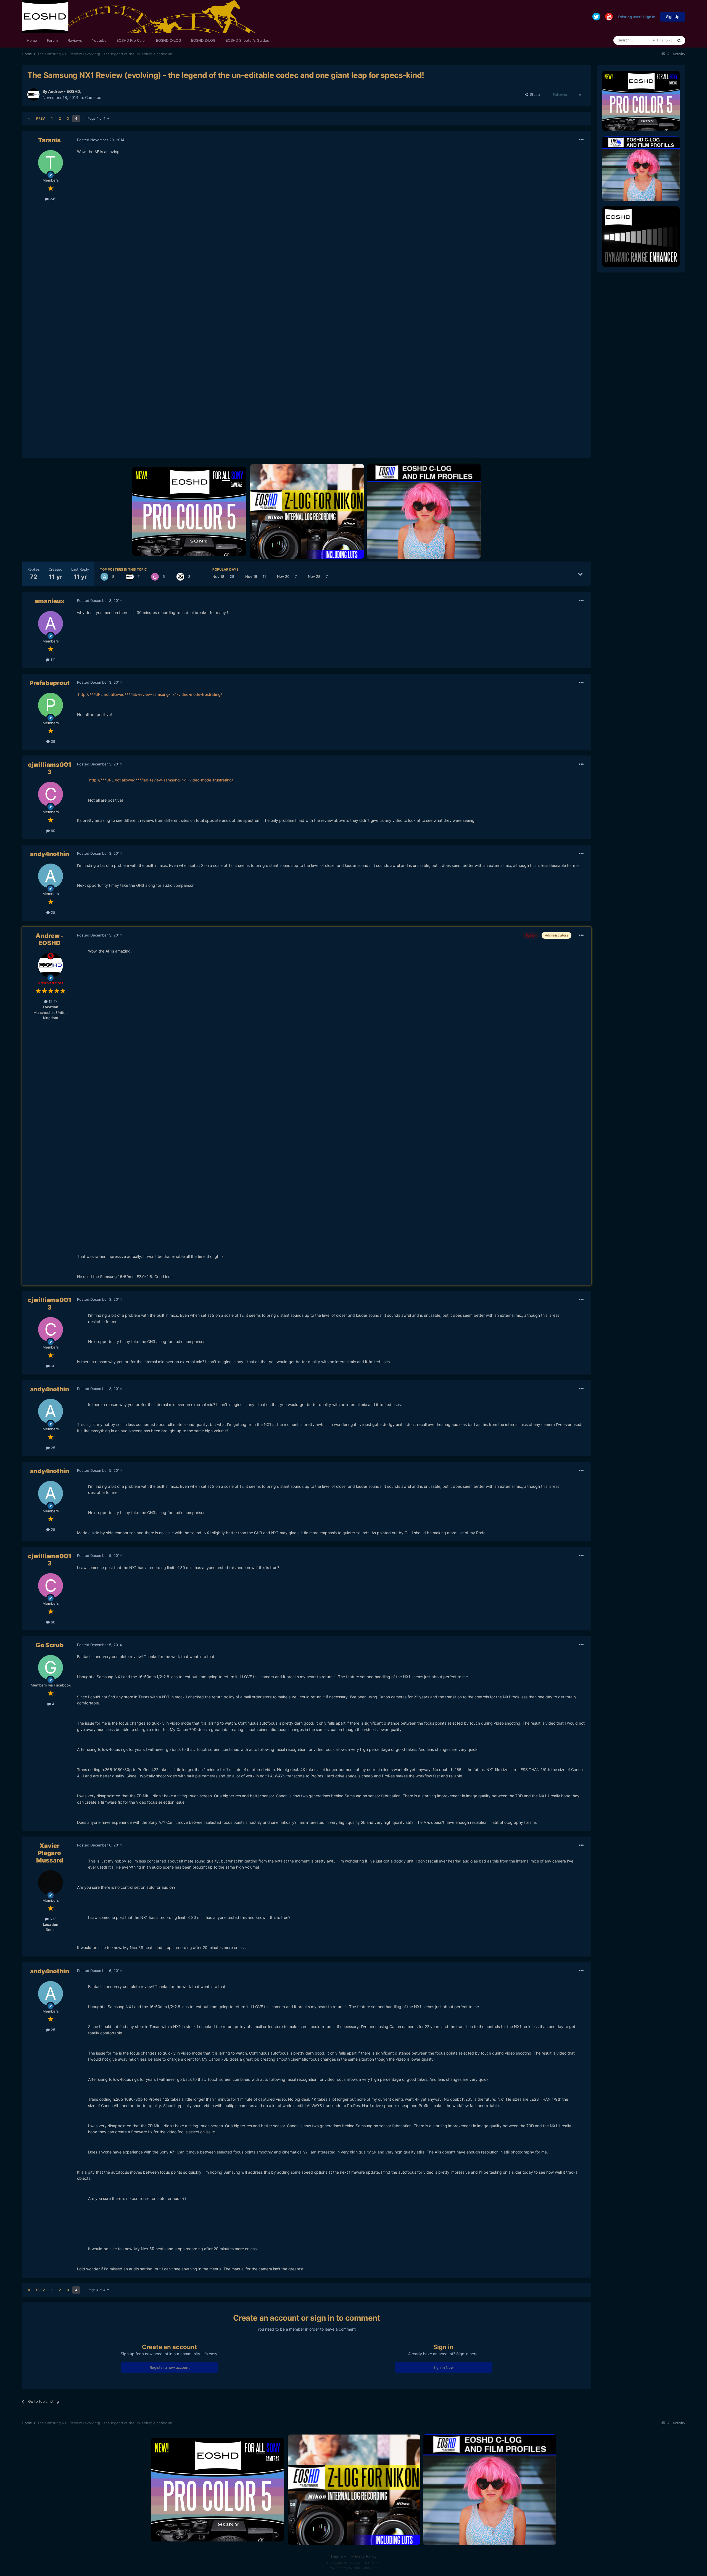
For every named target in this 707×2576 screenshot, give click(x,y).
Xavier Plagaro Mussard (50, 1853)
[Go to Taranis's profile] (51, 162)
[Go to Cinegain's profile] (180, 577)
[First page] (29, 119)
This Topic (664, 40)
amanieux (49, 601)
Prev (41, 118)
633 (52, 1919)
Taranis (49, 140)
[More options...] (581, 140)
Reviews (75, 40)
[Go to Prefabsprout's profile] (51, 705)
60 (52, 831)
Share (534, 95)
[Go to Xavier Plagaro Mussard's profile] (51, 1883)
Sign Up (673, 17)
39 (52, 741)
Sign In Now (444, 2367)
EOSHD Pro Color (131, 40)
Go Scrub (50, 1645)
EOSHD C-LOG (169, 40)
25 (52, 912)
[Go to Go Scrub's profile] (51, 1667)
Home (32, 40)
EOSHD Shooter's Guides (247, 40)
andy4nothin (50, 854)
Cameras (93, 97)
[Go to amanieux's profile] (51, 623)
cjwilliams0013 (50, 768)
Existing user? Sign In (637, 17)
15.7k (52, 1001)
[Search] (679, 40)
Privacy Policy (364, 2556)
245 (52, 199)
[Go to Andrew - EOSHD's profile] (33, 95)
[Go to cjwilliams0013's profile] (155, 577)
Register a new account (170, 2367)
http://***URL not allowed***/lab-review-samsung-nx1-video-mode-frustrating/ (150, 694)
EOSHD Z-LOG (203, 40)
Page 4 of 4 (97, 118)
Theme (337, 2556)
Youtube (99, 40)
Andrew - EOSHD (64, 91)
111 (52, 660)
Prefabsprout (50, 683)
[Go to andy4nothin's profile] (104, 577)
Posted (101, 140)
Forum (52, 40)
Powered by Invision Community (353, 2568)
